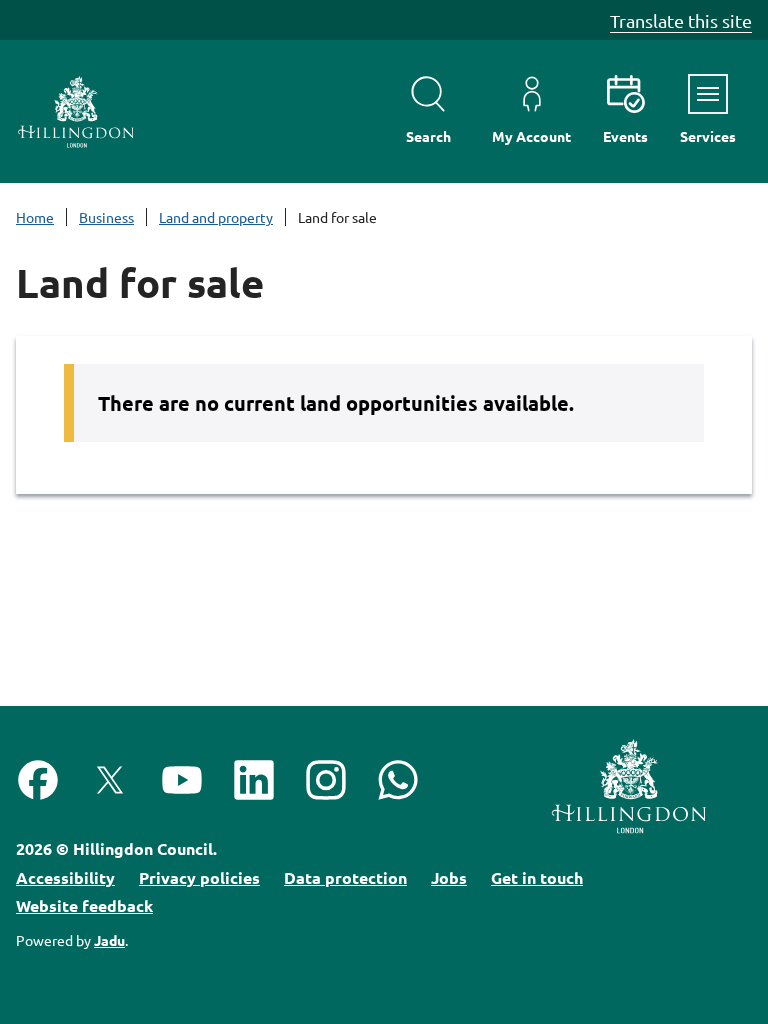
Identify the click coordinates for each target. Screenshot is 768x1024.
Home (35, 217)
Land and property (216, 217)
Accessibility (65, 877)
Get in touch (537, 877)
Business (106, 217)
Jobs (449, 877)
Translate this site (681, 20)
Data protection (345, 877)
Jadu (109, 940)
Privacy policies (199, 877)
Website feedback (84, 905)
